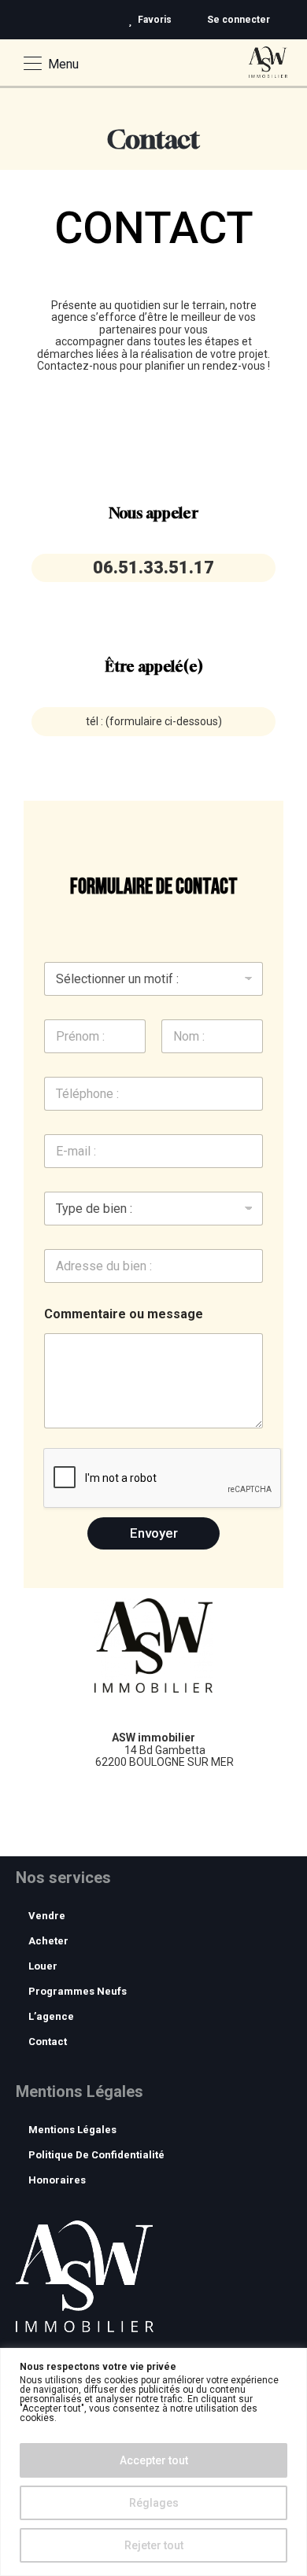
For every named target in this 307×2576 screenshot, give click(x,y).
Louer (43, 1966)
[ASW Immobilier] (268, 59)
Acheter (48, 1941)
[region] (153, 2462)
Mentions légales (72, 2130)
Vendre (47, 1916)
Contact (48, 2042)
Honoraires (57, 2180)
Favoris (155, 20)
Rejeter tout (154, 2545)
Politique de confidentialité (96, 2155)
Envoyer (154, 1533)
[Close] (290, 2361)
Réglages (154, 2503)
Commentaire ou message (124, 1314)
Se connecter (237, 20)
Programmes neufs (78, 1991)
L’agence (51, 2016)
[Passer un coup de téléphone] (296, 20)
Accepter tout (154, 2460)
